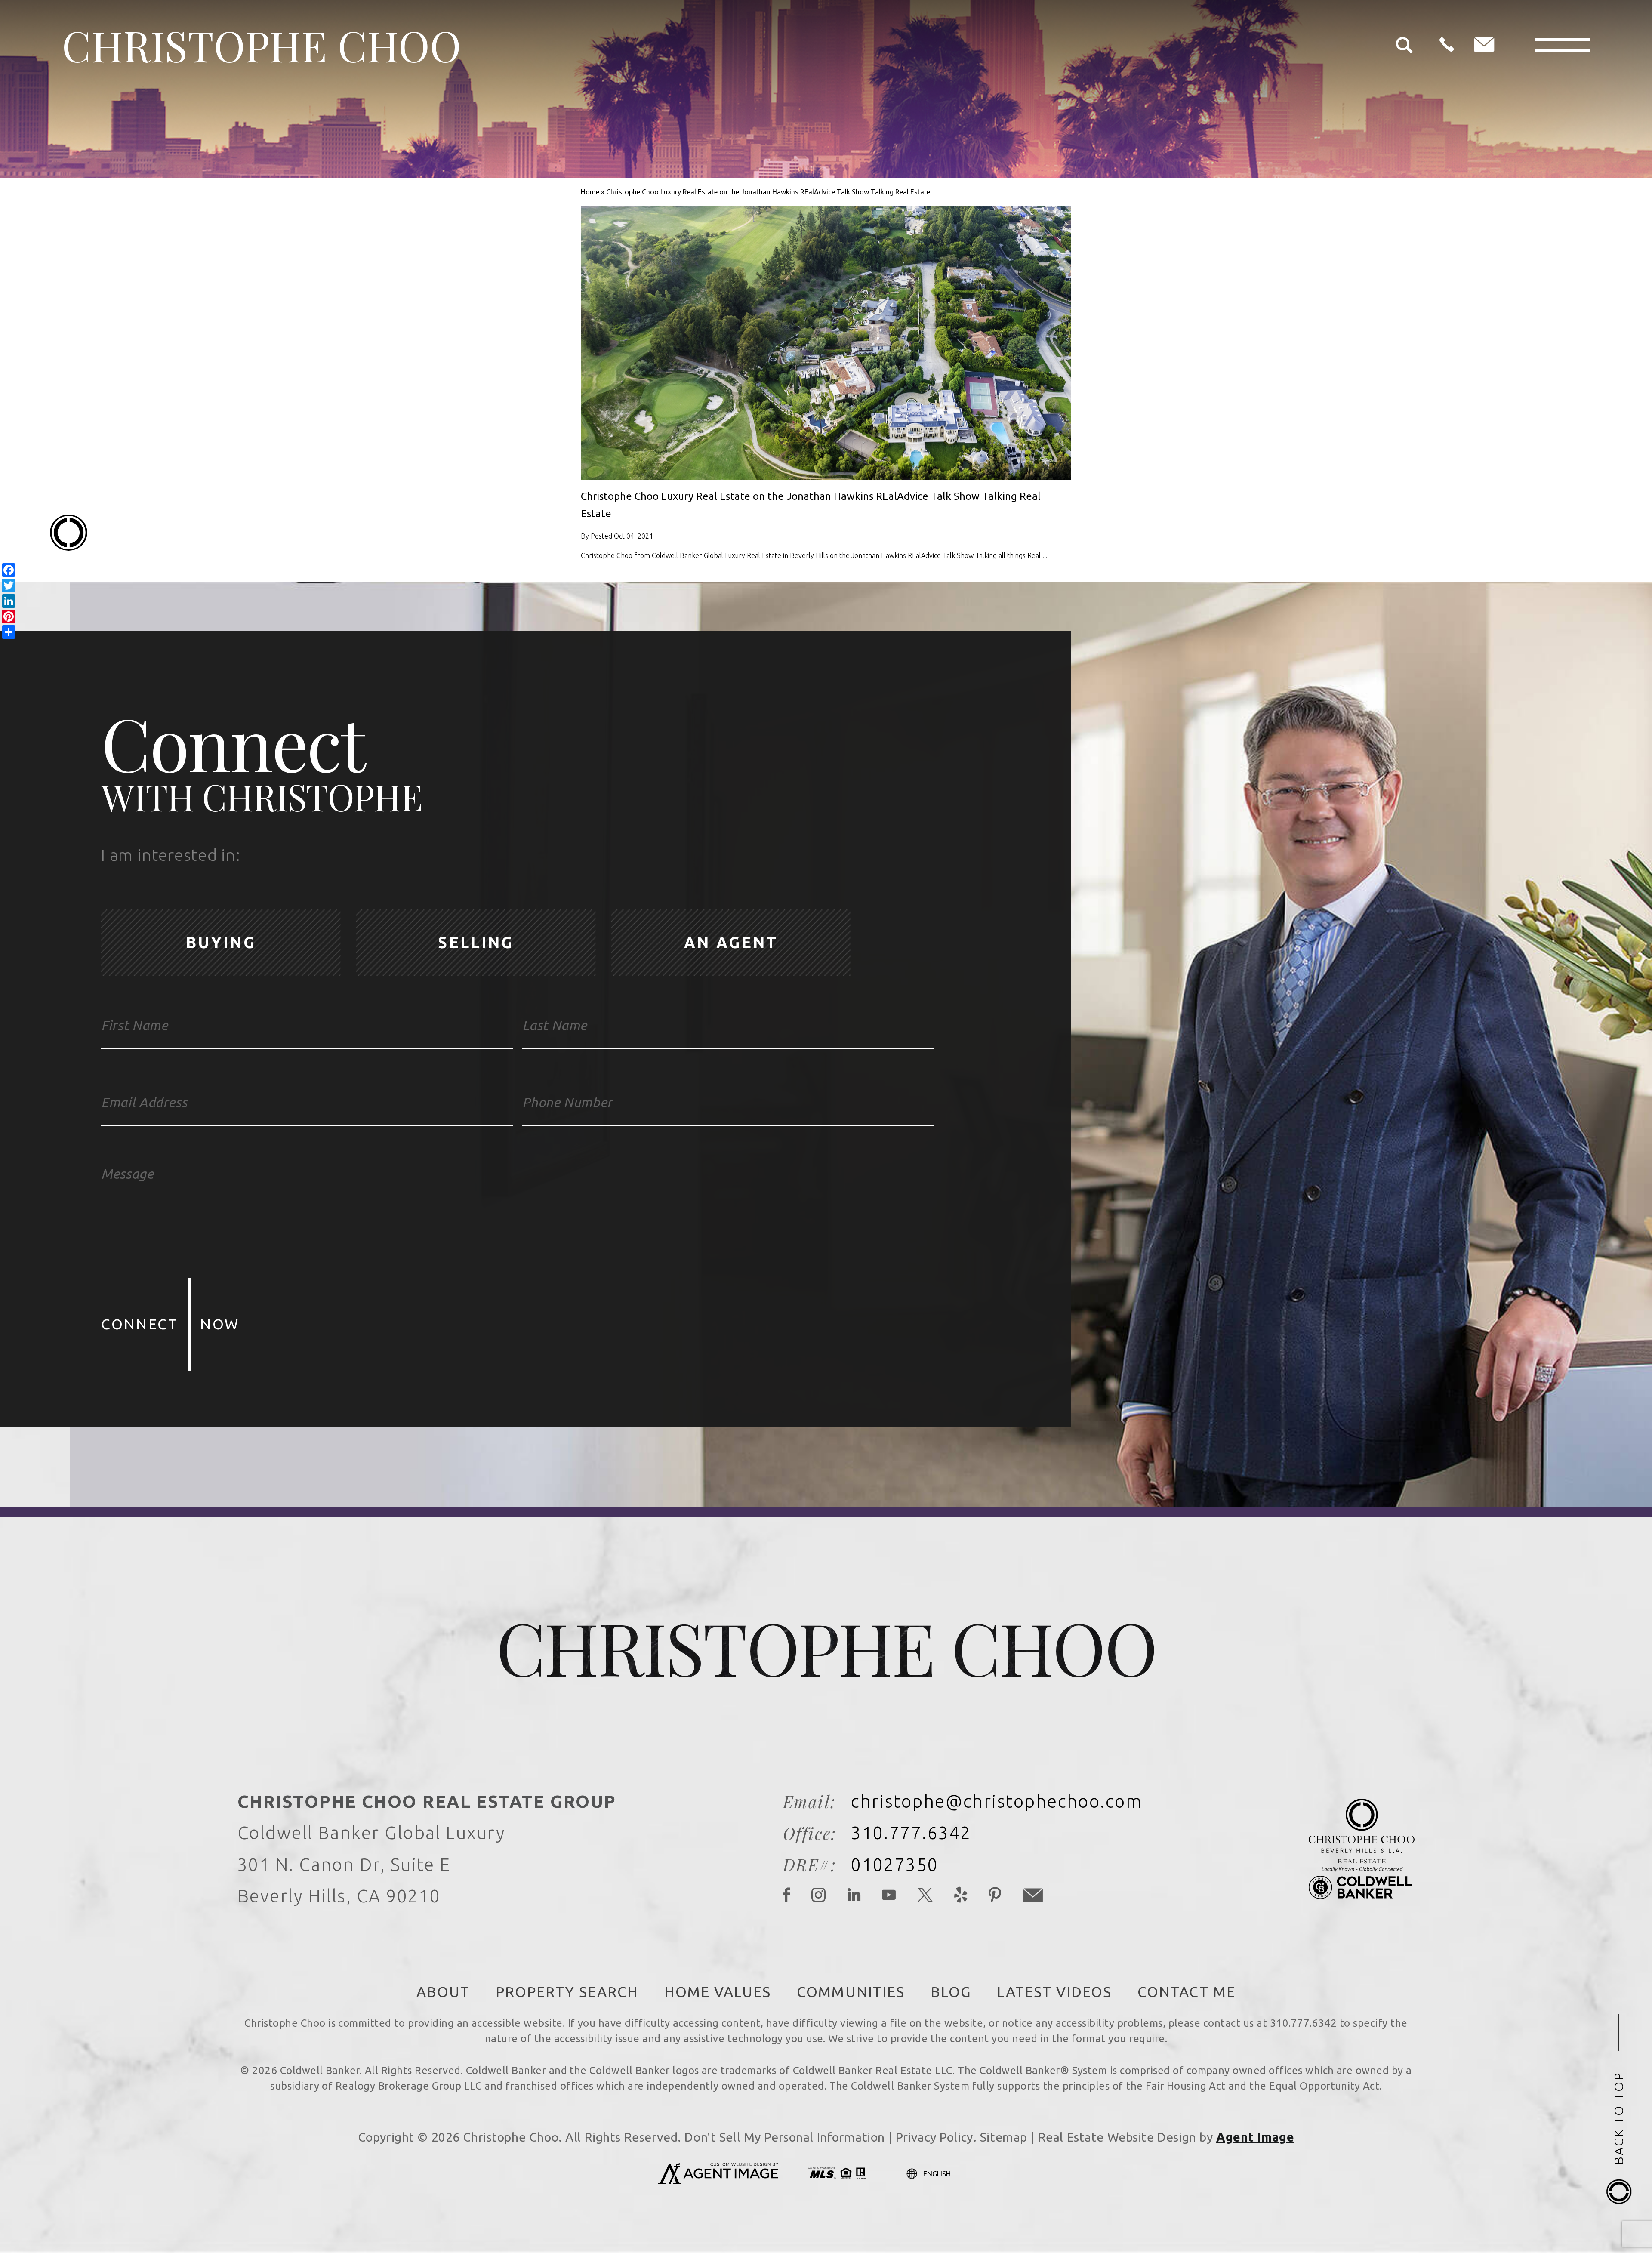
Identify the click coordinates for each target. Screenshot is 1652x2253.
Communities (851, 1992)
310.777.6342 (911, 1833)
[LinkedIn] (854, 1896)
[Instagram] (819, 1896)
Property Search (567, 1992)
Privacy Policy (934, 2137)
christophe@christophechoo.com (997, 1801)
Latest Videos (1054, 1992)
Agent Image (1255, 2137)
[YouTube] (889, 1896)
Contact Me (1187, 1992)
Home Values (718, 1992)
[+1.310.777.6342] (1447, 45)
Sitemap (1004, 2137)
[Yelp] (961, 1896)
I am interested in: (171, 855)
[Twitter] (926, 1896)
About (443, 1992)
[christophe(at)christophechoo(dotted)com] (1484, 45)
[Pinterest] (995, 1896)
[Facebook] (787, 1896)
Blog (951, 1992)
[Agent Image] (718, 2181)
